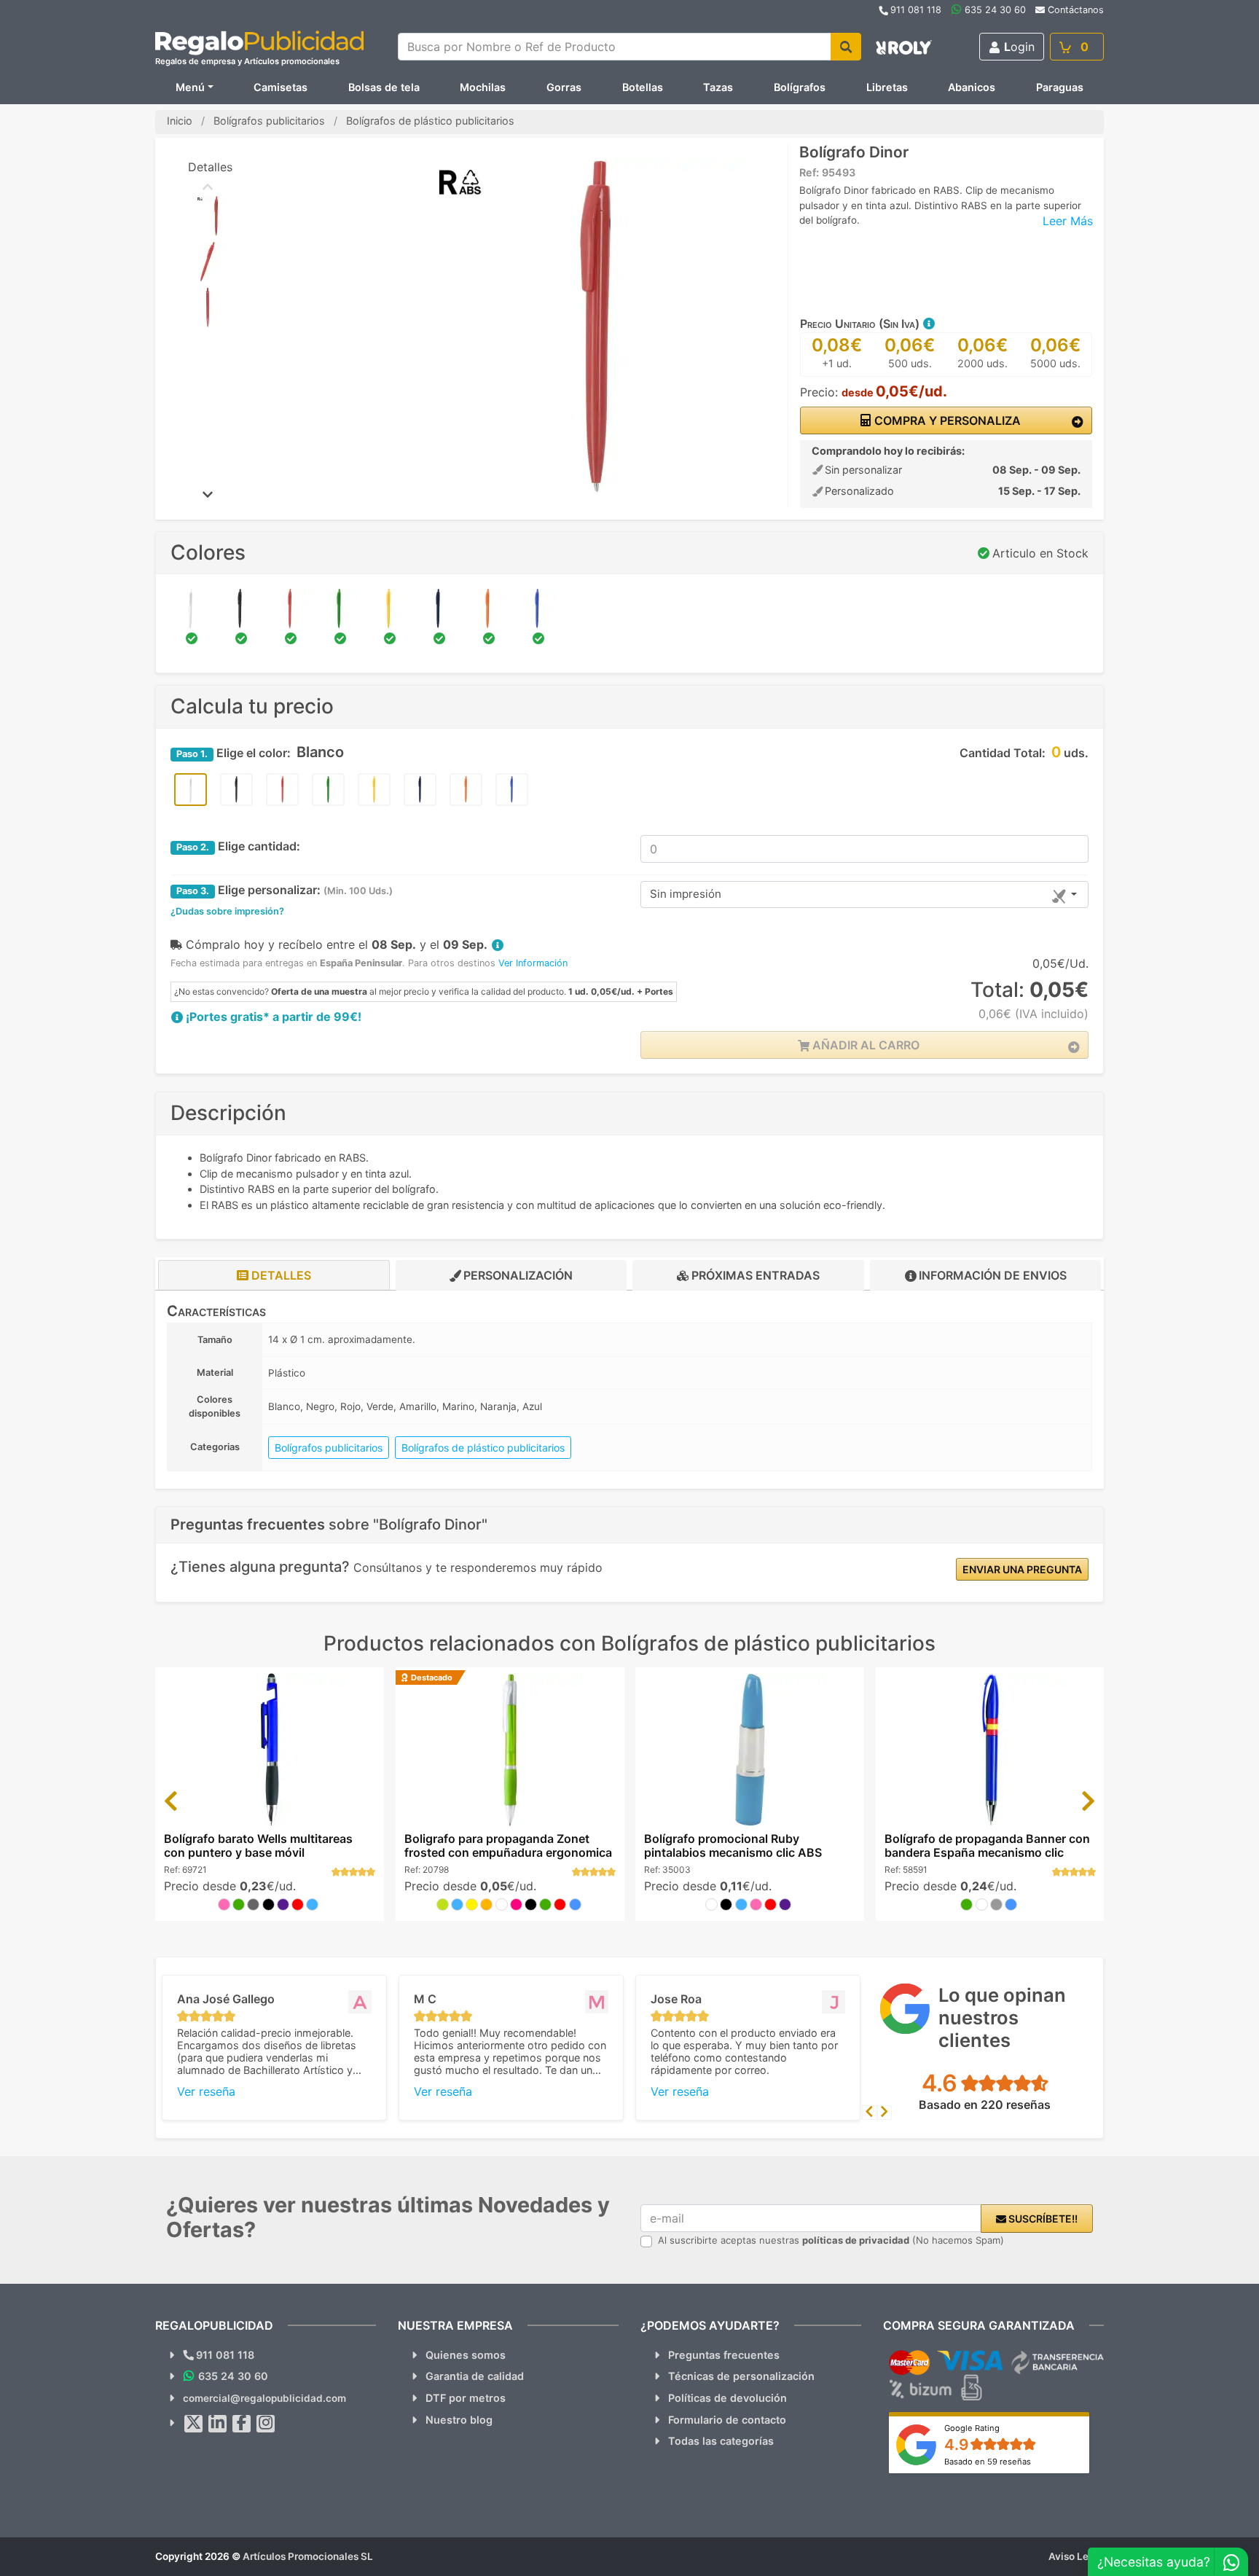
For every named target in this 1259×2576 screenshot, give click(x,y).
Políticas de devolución (727, 2398)
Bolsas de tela (384, 87)
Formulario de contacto (727, 2420)
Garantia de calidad (475, 2376)
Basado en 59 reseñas (988, 2462)
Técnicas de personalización (741, 2376)
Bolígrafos (800, 87)
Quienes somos (466, 2355)
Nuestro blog (459, 2420)
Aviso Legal (1076, 2556)
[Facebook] (242, 2424)
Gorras (564, 87)
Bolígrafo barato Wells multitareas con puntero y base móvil (258, 1845)
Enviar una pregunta (1022, 1569)
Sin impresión (686, 894)
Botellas (643, 87)
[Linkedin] (218, 2424)
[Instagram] (266, 2424)
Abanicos (972, 87)
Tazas (718, 87)
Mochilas (483, 87)
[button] (928, 324)
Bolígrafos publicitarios (329, 1448)
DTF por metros (466, 2398)
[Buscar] (846, 47)
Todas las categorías (721, 2441)
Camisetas (281, 87)
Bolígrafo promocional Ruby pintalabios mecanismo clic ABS (733, 1845)
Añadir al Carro (864, 1045)
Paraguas (1060, 87)
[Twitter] (194, 2424)
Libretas (887, 87)
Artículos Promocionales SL (308, 2556)
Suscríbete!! (1042, 2219)
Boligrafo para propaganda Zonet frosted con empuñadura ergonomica (508, 1845)
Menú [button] (190, 87)
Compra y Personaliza (946, 420)
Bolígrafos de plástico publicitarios (483, 1448)
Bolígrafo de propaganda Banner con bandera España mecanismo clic (987, 1845)
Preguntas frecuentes (724, 2355)
